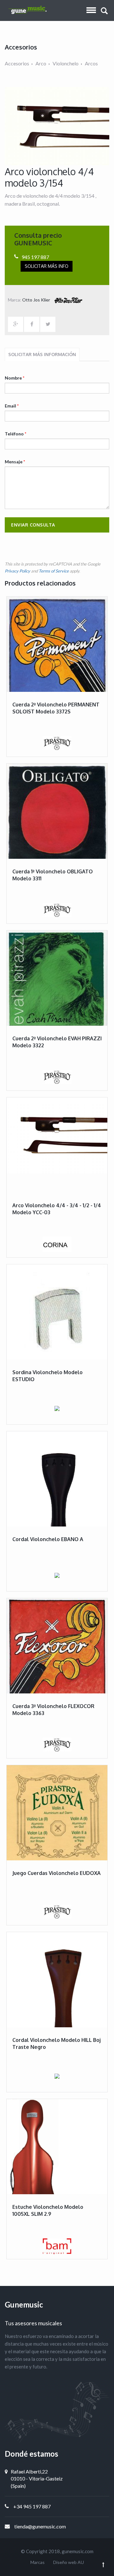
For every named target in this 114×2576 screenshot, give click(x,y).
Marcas (38, 2562)
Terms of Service (54, 571)
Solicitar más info (47, 266)
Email (12, 406)
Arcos (91, 63)
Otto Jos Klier (37, 300)
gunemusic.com (78, 2551)
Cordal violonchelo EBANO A (48, 1539)
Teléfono (16, 434)
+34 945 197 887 (32, 2506)
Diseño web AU (69, 2562)
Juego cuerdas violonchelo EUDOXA (57, 1873)
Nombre (15, 378)
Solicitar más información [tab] (42, 354)
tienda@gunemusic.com (40, 2526)
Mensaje (15, 462)
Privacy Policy (17, 571)
